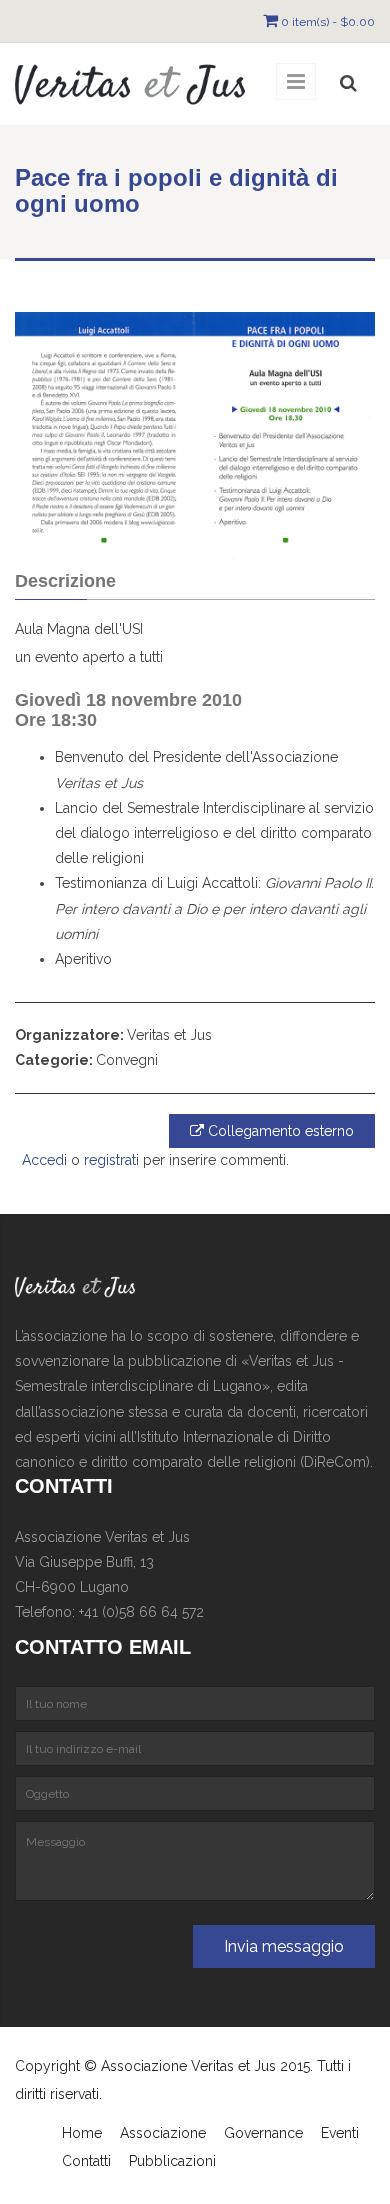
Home (82, 2133)
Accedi (44, 1160)
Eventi (340, 2133)
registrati (111, 1160)
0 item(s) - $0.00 (328, 22)
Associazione (163, 2133)
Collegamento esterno (279, 1131)
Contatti (86, 2161)
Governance (263, 2133)
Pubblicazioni (172, 2161)
